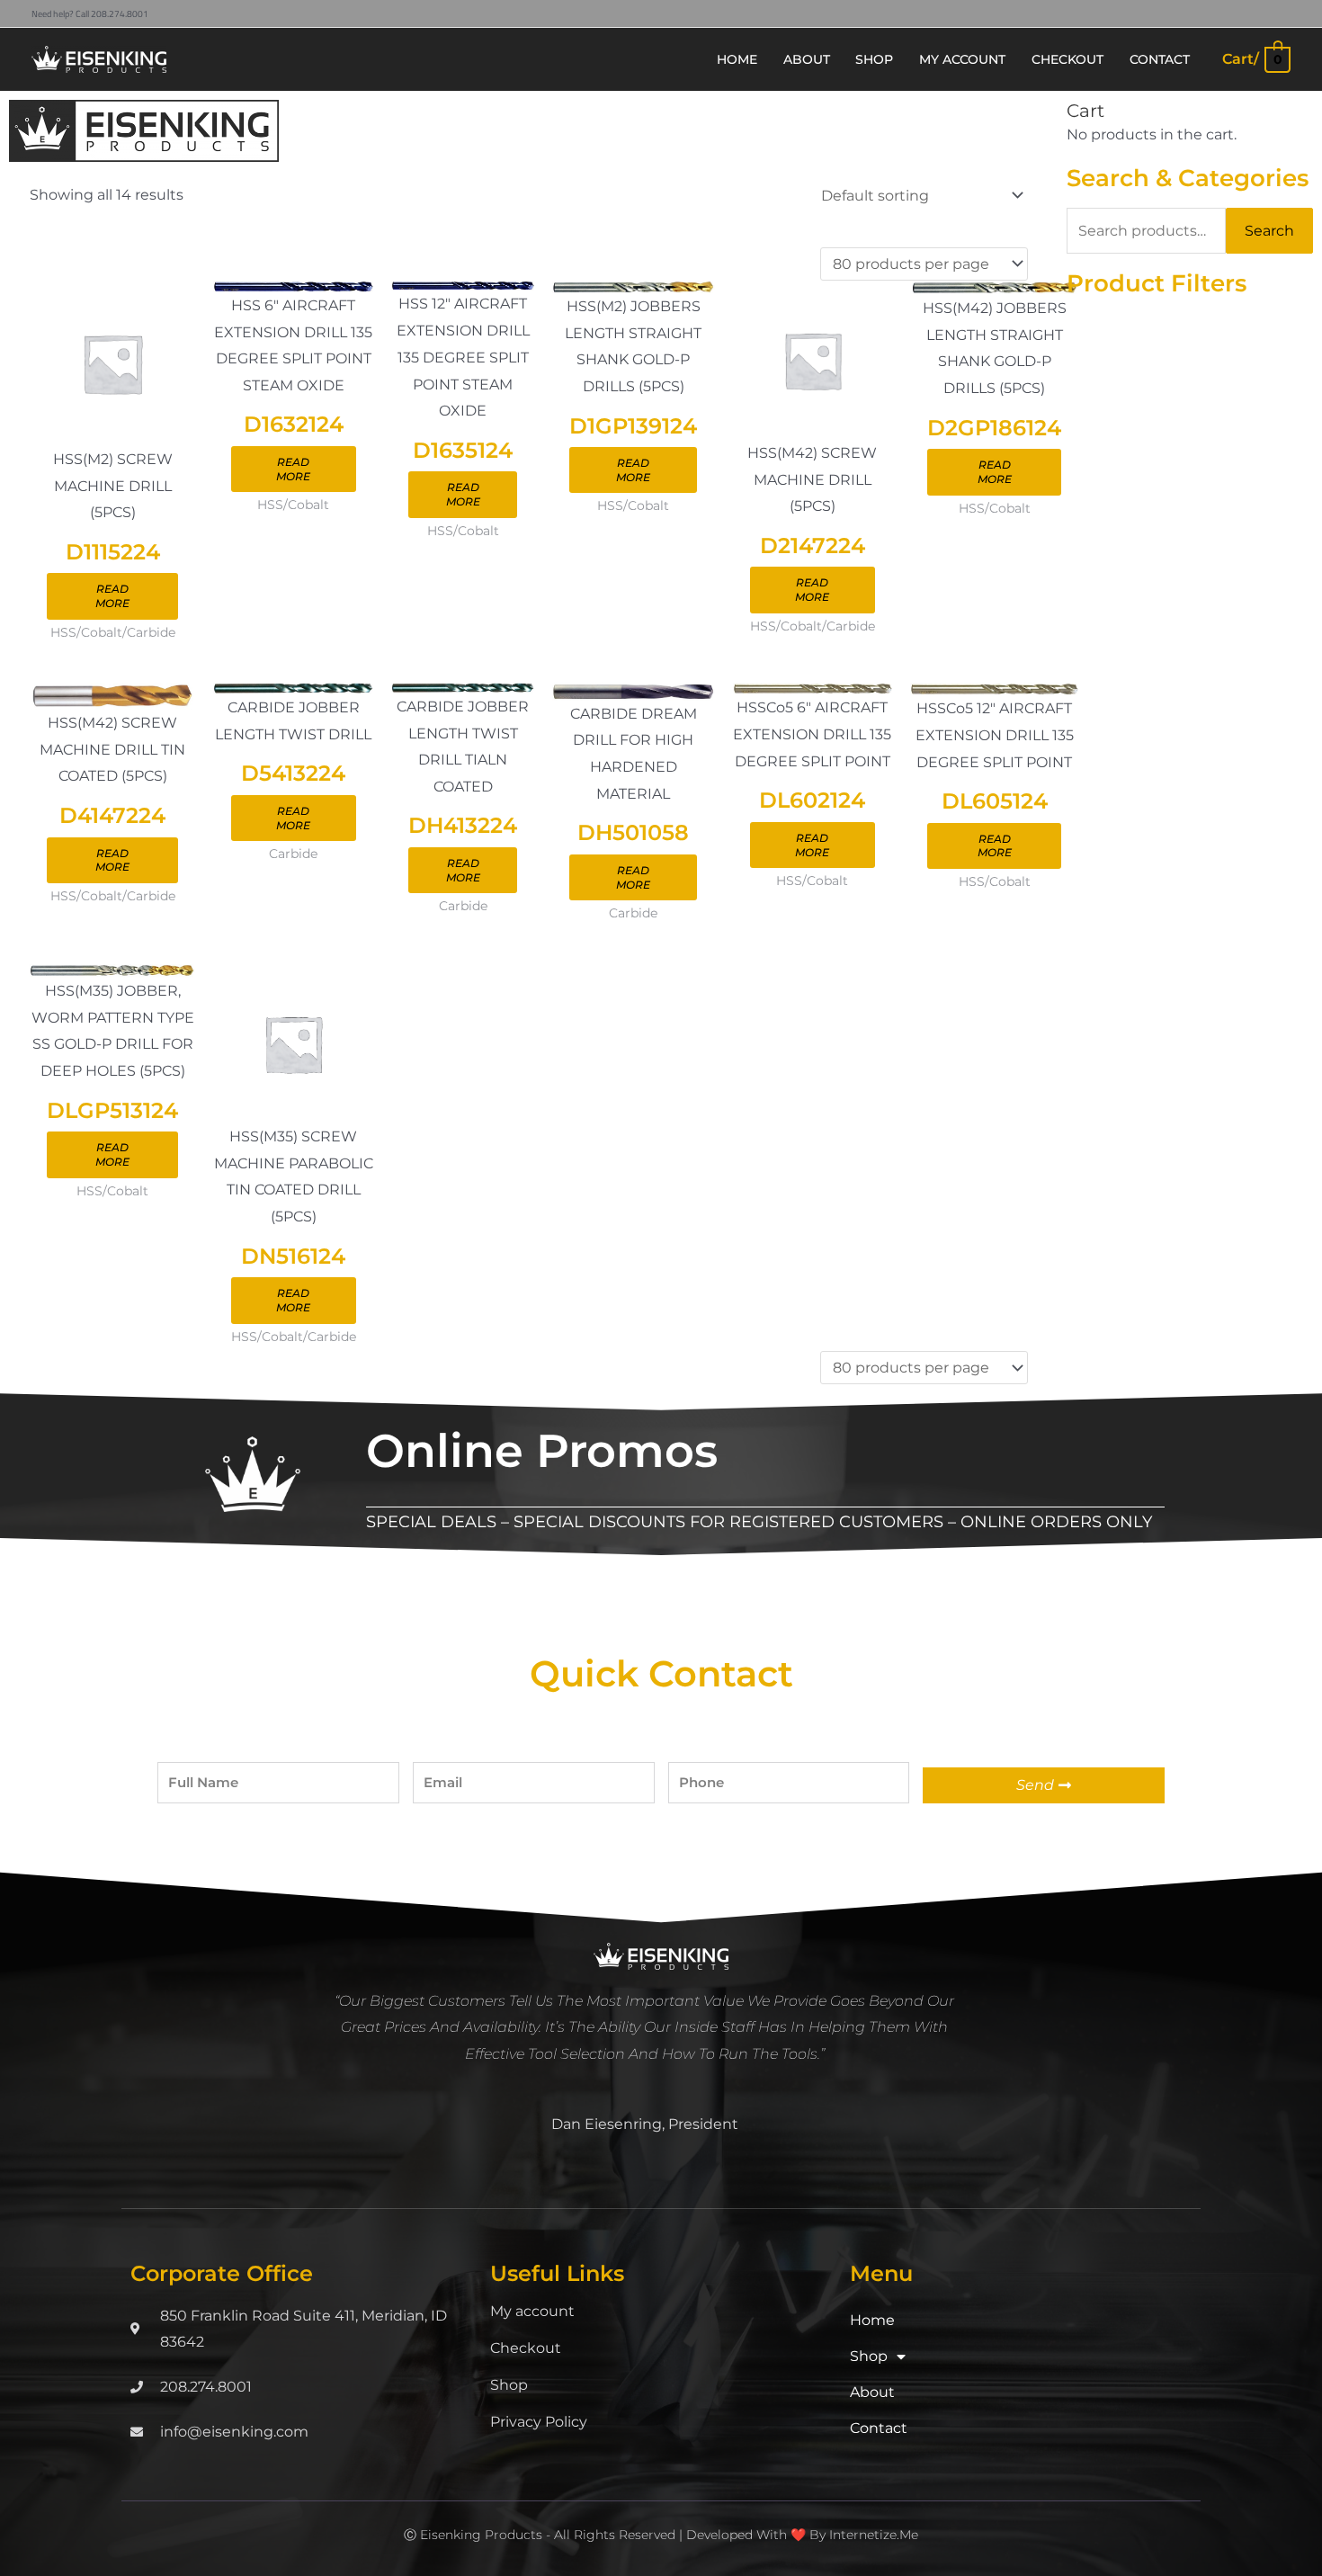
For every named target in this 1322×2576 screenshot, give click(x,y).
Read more (112, 596)
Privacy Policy (539, 2422)
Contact (879, 2428)
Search (1269, 231)
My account (532, 2311)
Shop (509, 2385)
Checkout (526, 2348)
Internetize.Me (874, 2535)
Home (872, 2320)
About (872, 2392)
